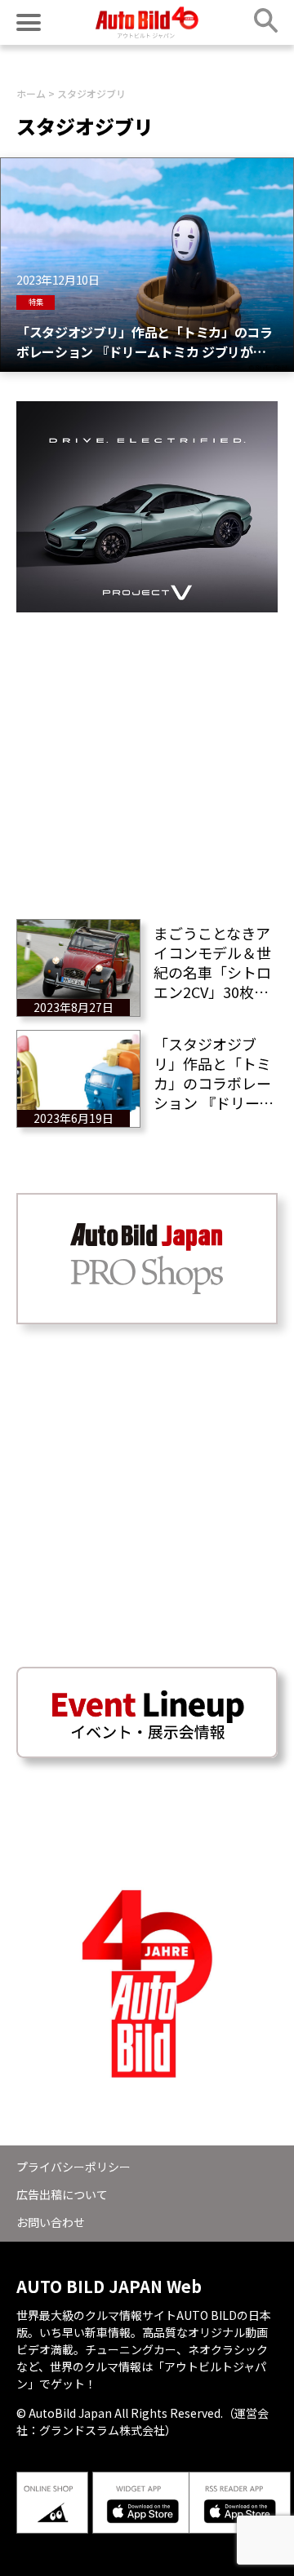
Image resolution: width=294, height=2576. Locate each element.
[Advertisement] (147, 759)
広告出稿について (62, 2194)
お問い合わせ (51, 2222)
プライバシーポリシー (73, 2167)
